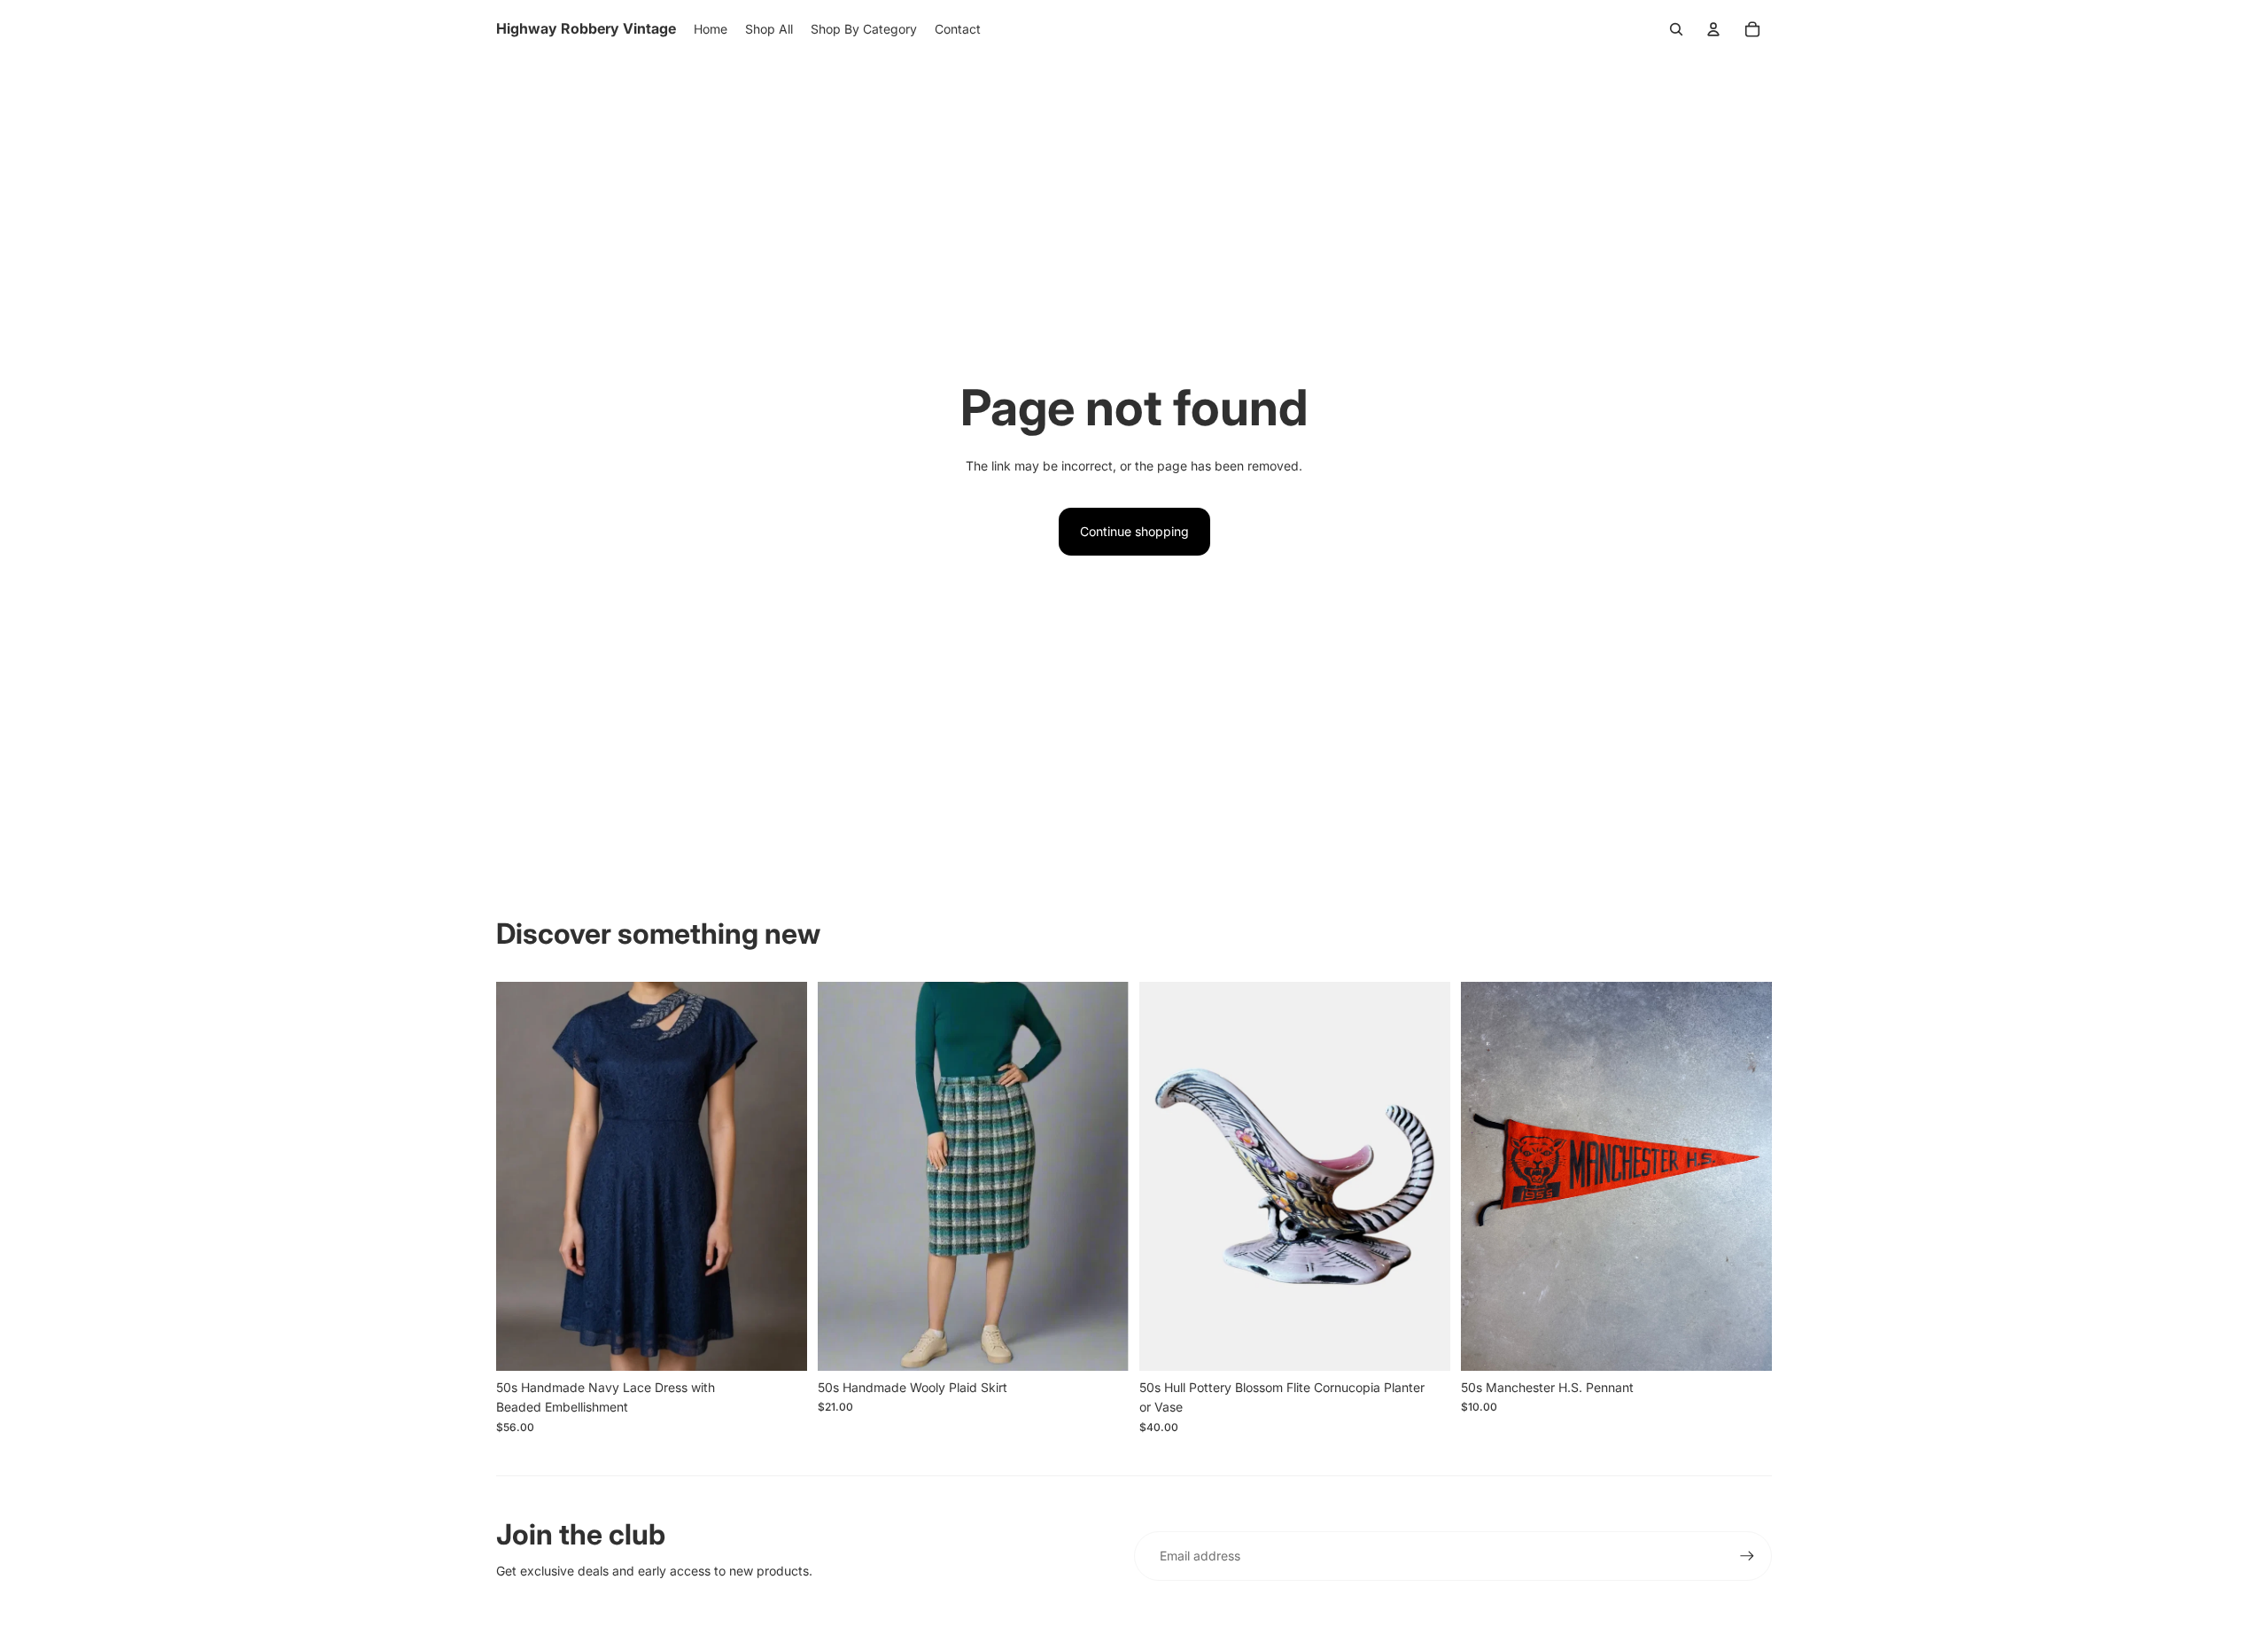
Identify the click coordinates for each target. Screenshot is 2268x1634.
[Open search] (1676, 29)
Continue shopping (1134, 531)
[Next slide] (781, 1176)
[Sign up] (1747, 1556)
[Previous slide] (523, 1176)
